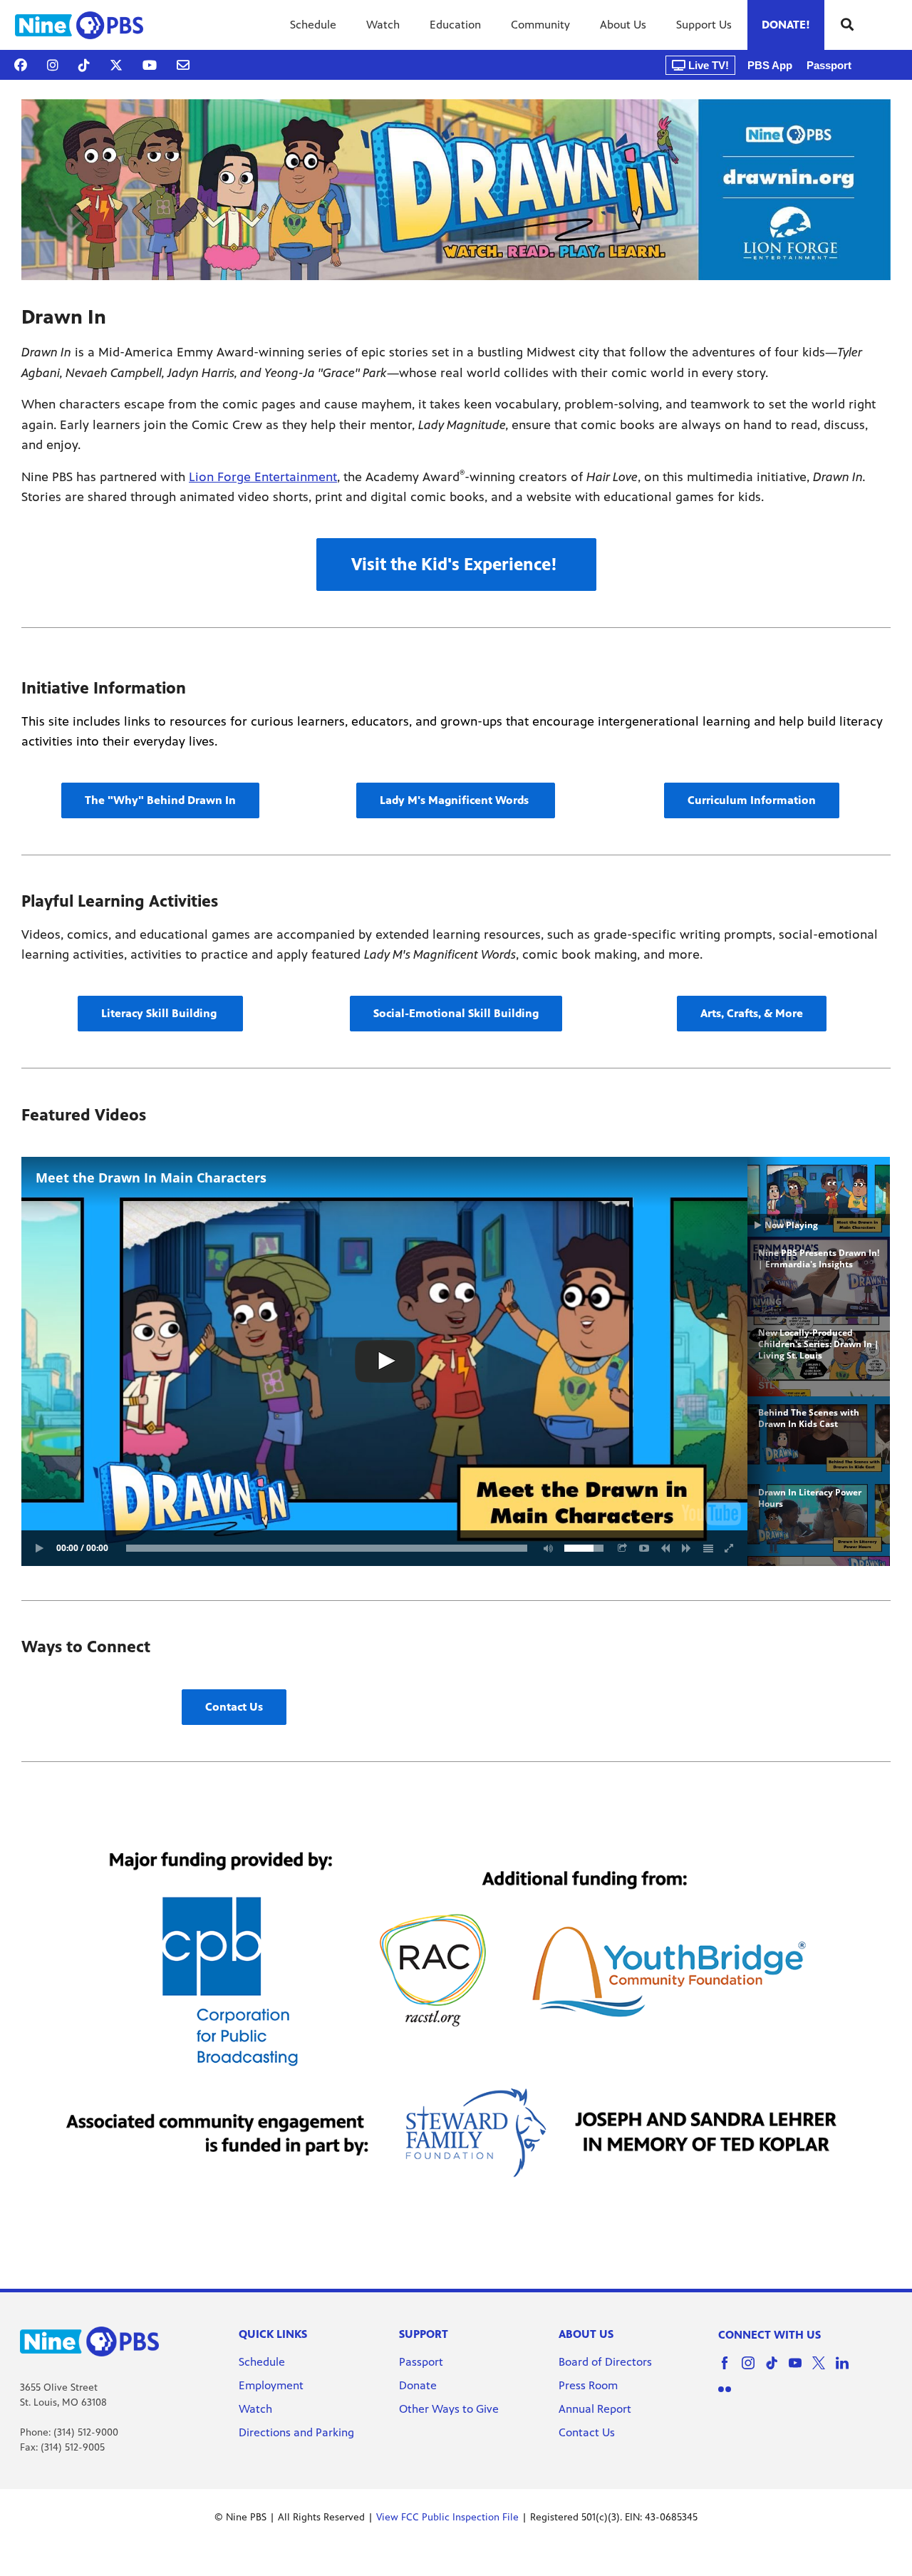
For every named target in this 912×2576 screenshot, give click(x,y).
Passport (829, 65)
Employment (273, 2385)
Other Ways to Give (449, 2409)
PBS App (770, 65)
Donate (418, 2385)
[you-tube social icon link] (800, 2370)
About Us (623, 25)
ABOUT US (586, 2334)
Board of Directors (605, 2362)
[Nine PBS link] (79, 25)
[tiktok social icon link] (777, 2370)
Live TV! (707, 65)
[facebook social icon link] (730, 2370)
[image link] (456, 190)
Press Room (588, 2385)
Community (540, 25)
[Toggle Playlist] (708, 1548)
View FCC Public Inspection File (447, 2517)
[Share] (623, 1548)
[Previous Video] (665, 1548)
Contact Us (587, 2432)
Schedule (313, 25)
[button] (456, 565)
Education (455, 25)
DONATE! (786, 25)
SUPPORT (424, 2334)
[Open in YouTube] (644, 1548)
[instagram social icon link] (753, 2370)
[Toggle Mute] (546, 1548)
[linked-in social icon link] (848, 2370)
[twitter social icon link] (824, 2370)
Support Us (704, 25)
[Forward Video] (687, 1548)
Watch (383, 25)
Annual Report (595, 2409)
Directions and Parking (296, 2432)
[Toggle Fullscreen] (730, 1548)
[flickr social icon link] (730, 2396)
